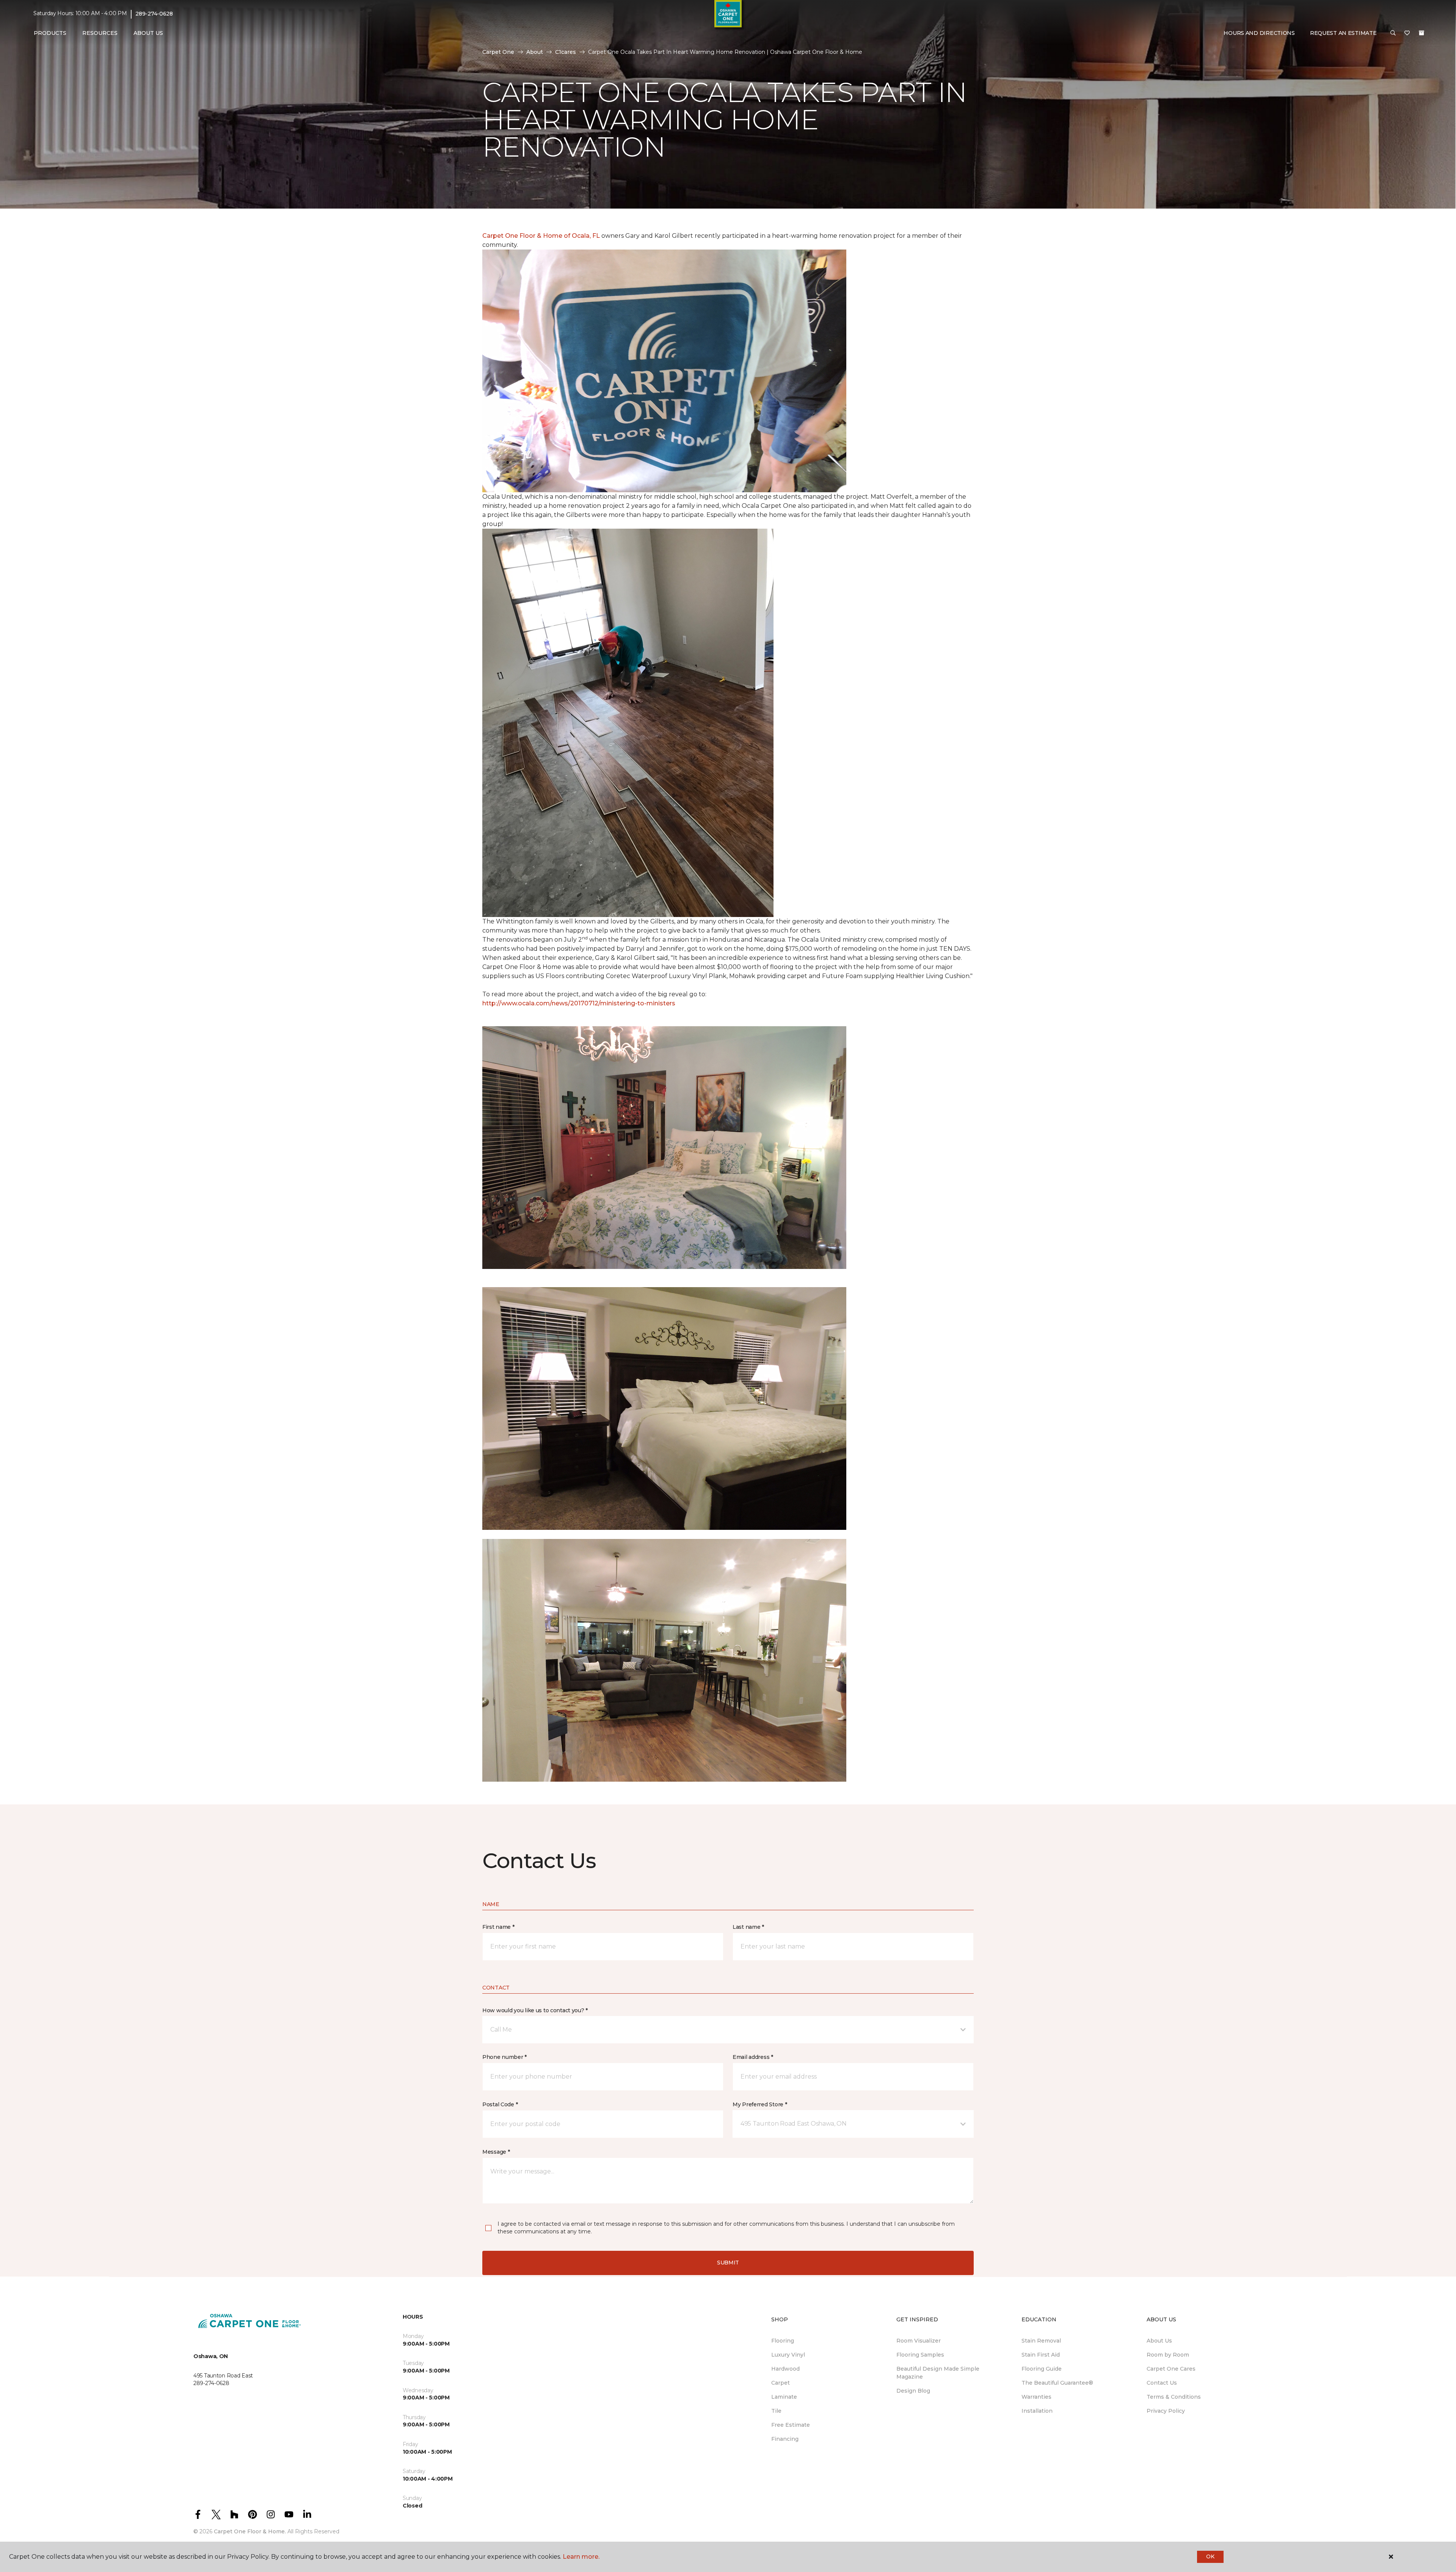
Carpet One (498, 52)
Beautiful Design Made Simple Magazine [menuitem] (938, 2373)
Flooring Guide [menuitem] (1042, 2369)
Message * (496, 2152)
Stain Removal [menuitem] (1041, 2341)
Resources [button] (100, 33)
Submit (728, 2263)
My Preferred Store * (760, 2104)
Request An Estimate (1343, 33)
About (535, 52)
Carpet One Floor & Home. (250, 2531)
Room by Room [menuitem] (1168, 2355)
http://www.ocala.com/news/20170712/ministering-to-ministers (579, 1003)
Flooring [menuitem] (783, 2341)
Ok (1210, 2556)
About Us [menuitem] (1159, 2341)
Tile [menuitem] (776, 2411)
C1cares (566, 52)
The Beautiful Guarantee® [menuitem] (1057, 2383)
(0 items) (1421, 33)
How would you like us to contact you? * (535, 2010)
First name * (498, 1927)
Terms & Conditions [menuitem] (1174, 2397)
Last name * (748, 1927)
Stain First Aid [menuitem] (1041, 2355)
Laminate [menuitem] (784, 2397)
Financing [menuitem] (785, 2439)
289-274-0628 (154, 14)
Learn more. (581, 2557)
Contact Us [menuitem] (1162, 2383)
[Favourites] (1407, 33)
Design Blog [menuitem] (913, 2391)
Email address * (753, 2057)
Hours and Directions (1259, 33)
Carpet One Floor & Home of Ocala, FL (541, 236)
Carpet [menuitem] (781, 2383)
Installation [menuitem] (1037, 2411)
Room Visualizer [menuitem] (919, 2341)
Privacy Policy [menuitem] (1166, 2411)
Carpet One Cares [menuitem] (1171, 2369)
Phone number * (504, 2057)
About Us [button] (148, 33)
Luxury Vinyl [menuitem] (788, 2355)
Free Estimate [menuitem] (791, 2425)
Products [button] (50, 33)
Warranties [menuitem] (1036, 2397)
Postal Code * (500, 2104)
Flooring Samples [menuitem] (920, 2355)
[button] (1393, 33)
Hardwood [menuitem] (785, 2369)
